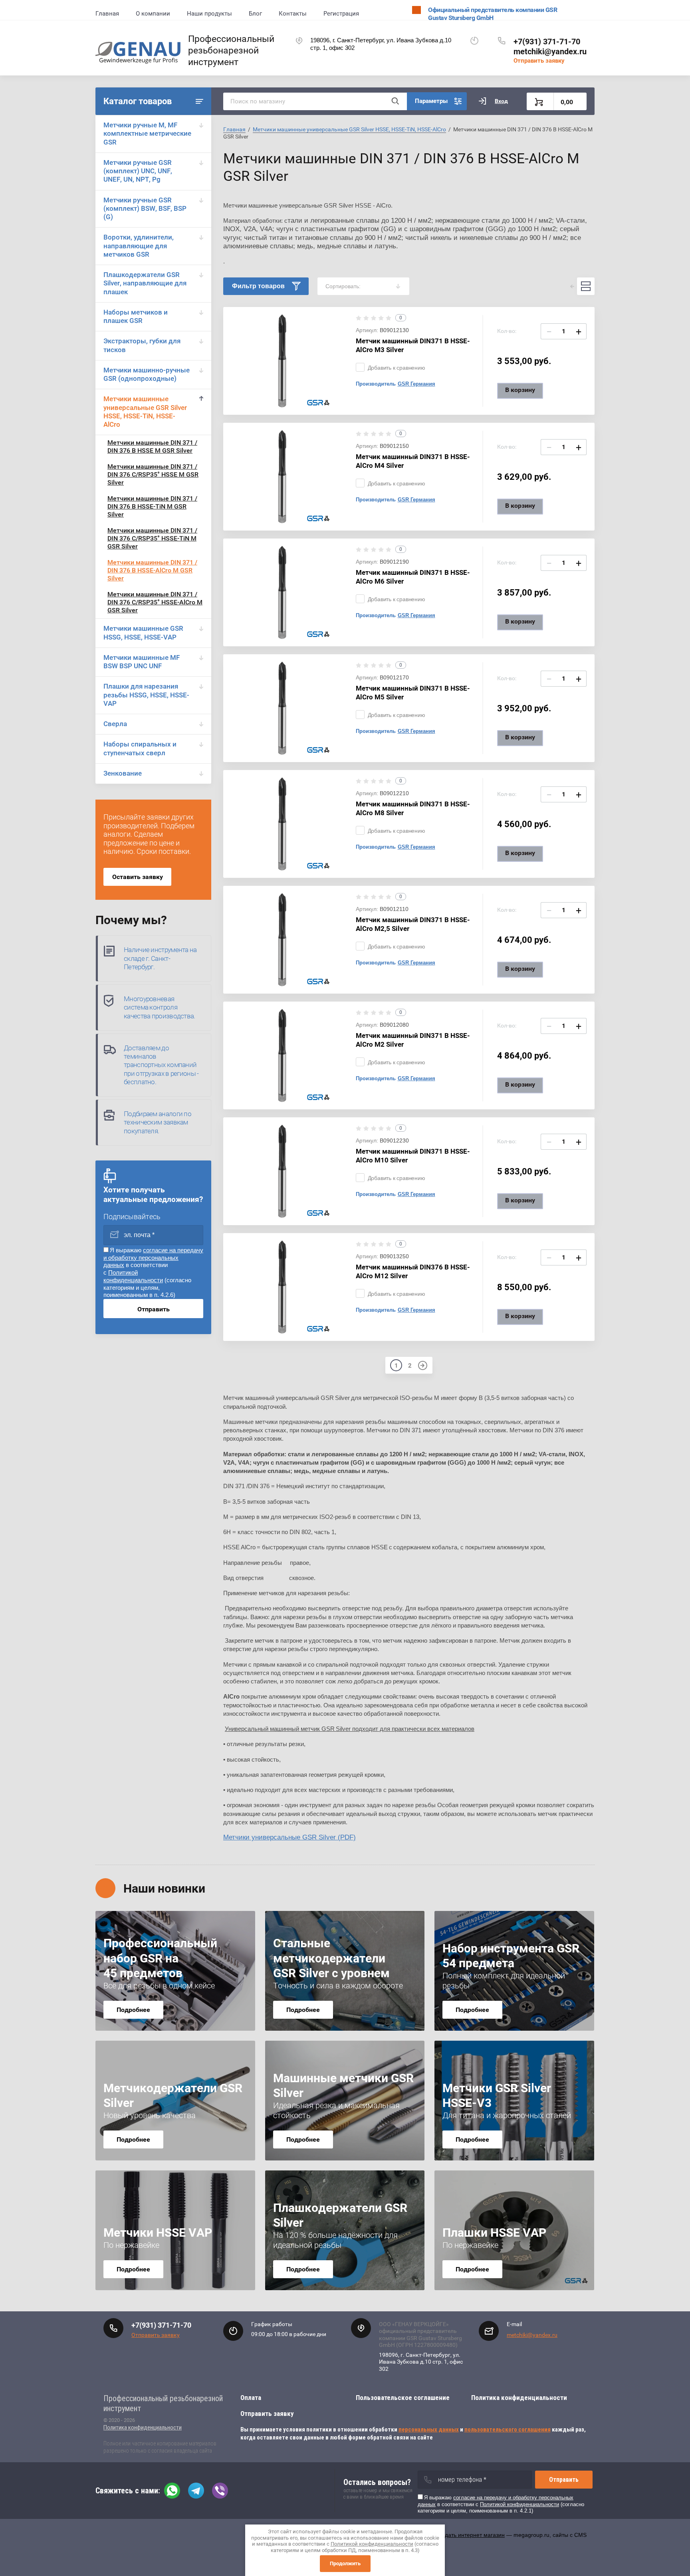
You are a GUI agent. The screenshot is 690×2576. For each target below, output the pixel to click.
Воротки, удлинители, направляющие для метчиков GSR (139, 246)
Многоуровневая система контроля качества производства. (160, 1007)
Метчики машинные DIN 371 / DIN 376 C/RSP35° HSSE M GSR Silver (153, 474)
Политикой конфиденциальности (133, 1276)
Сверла (115, 724)
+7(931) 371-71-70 (547, 42)
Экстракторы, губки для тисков (142, 345)
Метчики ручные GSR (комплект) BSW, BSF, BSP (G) (145, 209)
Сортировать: (343, 286)
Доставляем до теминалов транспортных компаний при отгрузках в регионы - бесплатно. (161, 1065)
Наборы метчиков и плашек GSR (136, 316)
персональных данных (429, 2429)
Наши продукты (209, 14)
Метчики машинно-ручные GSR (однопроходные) (147, 374)
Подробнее (133, 2010)
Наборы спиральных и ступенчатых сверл (140, 748)
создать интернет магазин (471, 2535)
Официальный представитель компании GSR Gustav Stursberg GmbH (493, 14)
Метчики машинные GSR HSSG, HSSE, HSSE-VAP (143, 633)
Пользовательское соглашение (403, 2398)
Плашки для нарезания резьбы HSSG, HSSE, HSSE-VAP (146, 695)
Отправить (154, 1309)
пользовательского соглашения (508, 2429)
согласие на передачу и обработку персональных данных (153, 1258)
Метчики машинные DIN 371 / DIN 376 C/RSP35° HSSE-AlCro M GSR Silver (155, 602)
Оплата (251, 2398)
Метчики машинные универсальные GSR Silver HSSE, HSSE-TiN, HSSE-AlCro (145, 412)
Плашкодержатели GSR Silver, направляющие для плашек (145, 283)
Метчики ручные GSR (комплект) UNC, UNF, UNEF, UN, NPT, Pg (138, 171)
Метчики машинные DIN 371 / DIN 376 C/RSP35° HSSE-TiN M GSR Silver (152, 538)
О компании (153, 14)
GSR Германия (416, 384)
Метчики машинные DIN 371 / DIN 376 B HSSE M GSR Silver (152, 446)
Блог (255, 14)
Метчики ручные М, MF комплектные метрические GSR (147, 134)
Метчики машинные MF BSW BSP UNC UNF (142, 662)
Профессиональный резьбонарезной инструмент (231, 50)
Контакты (293, 14)
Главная (107, 14)
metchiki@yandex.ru (550, 51)
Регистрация (341, 14)
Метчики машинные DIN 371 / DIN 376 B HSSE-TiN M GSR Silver (152, 506)
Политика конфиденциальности (143, 2427)
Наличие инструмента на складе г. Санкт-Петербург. (160, 958)
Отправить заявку (539, 61)
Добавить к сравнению (397, 368)
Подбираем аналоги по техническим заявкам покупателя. (158, 1122)
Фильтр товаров (258, 286)
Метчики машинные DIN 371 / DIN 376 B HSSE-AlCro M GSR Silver (152, 570)
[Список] (586, 286)
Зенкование (123, 773)
